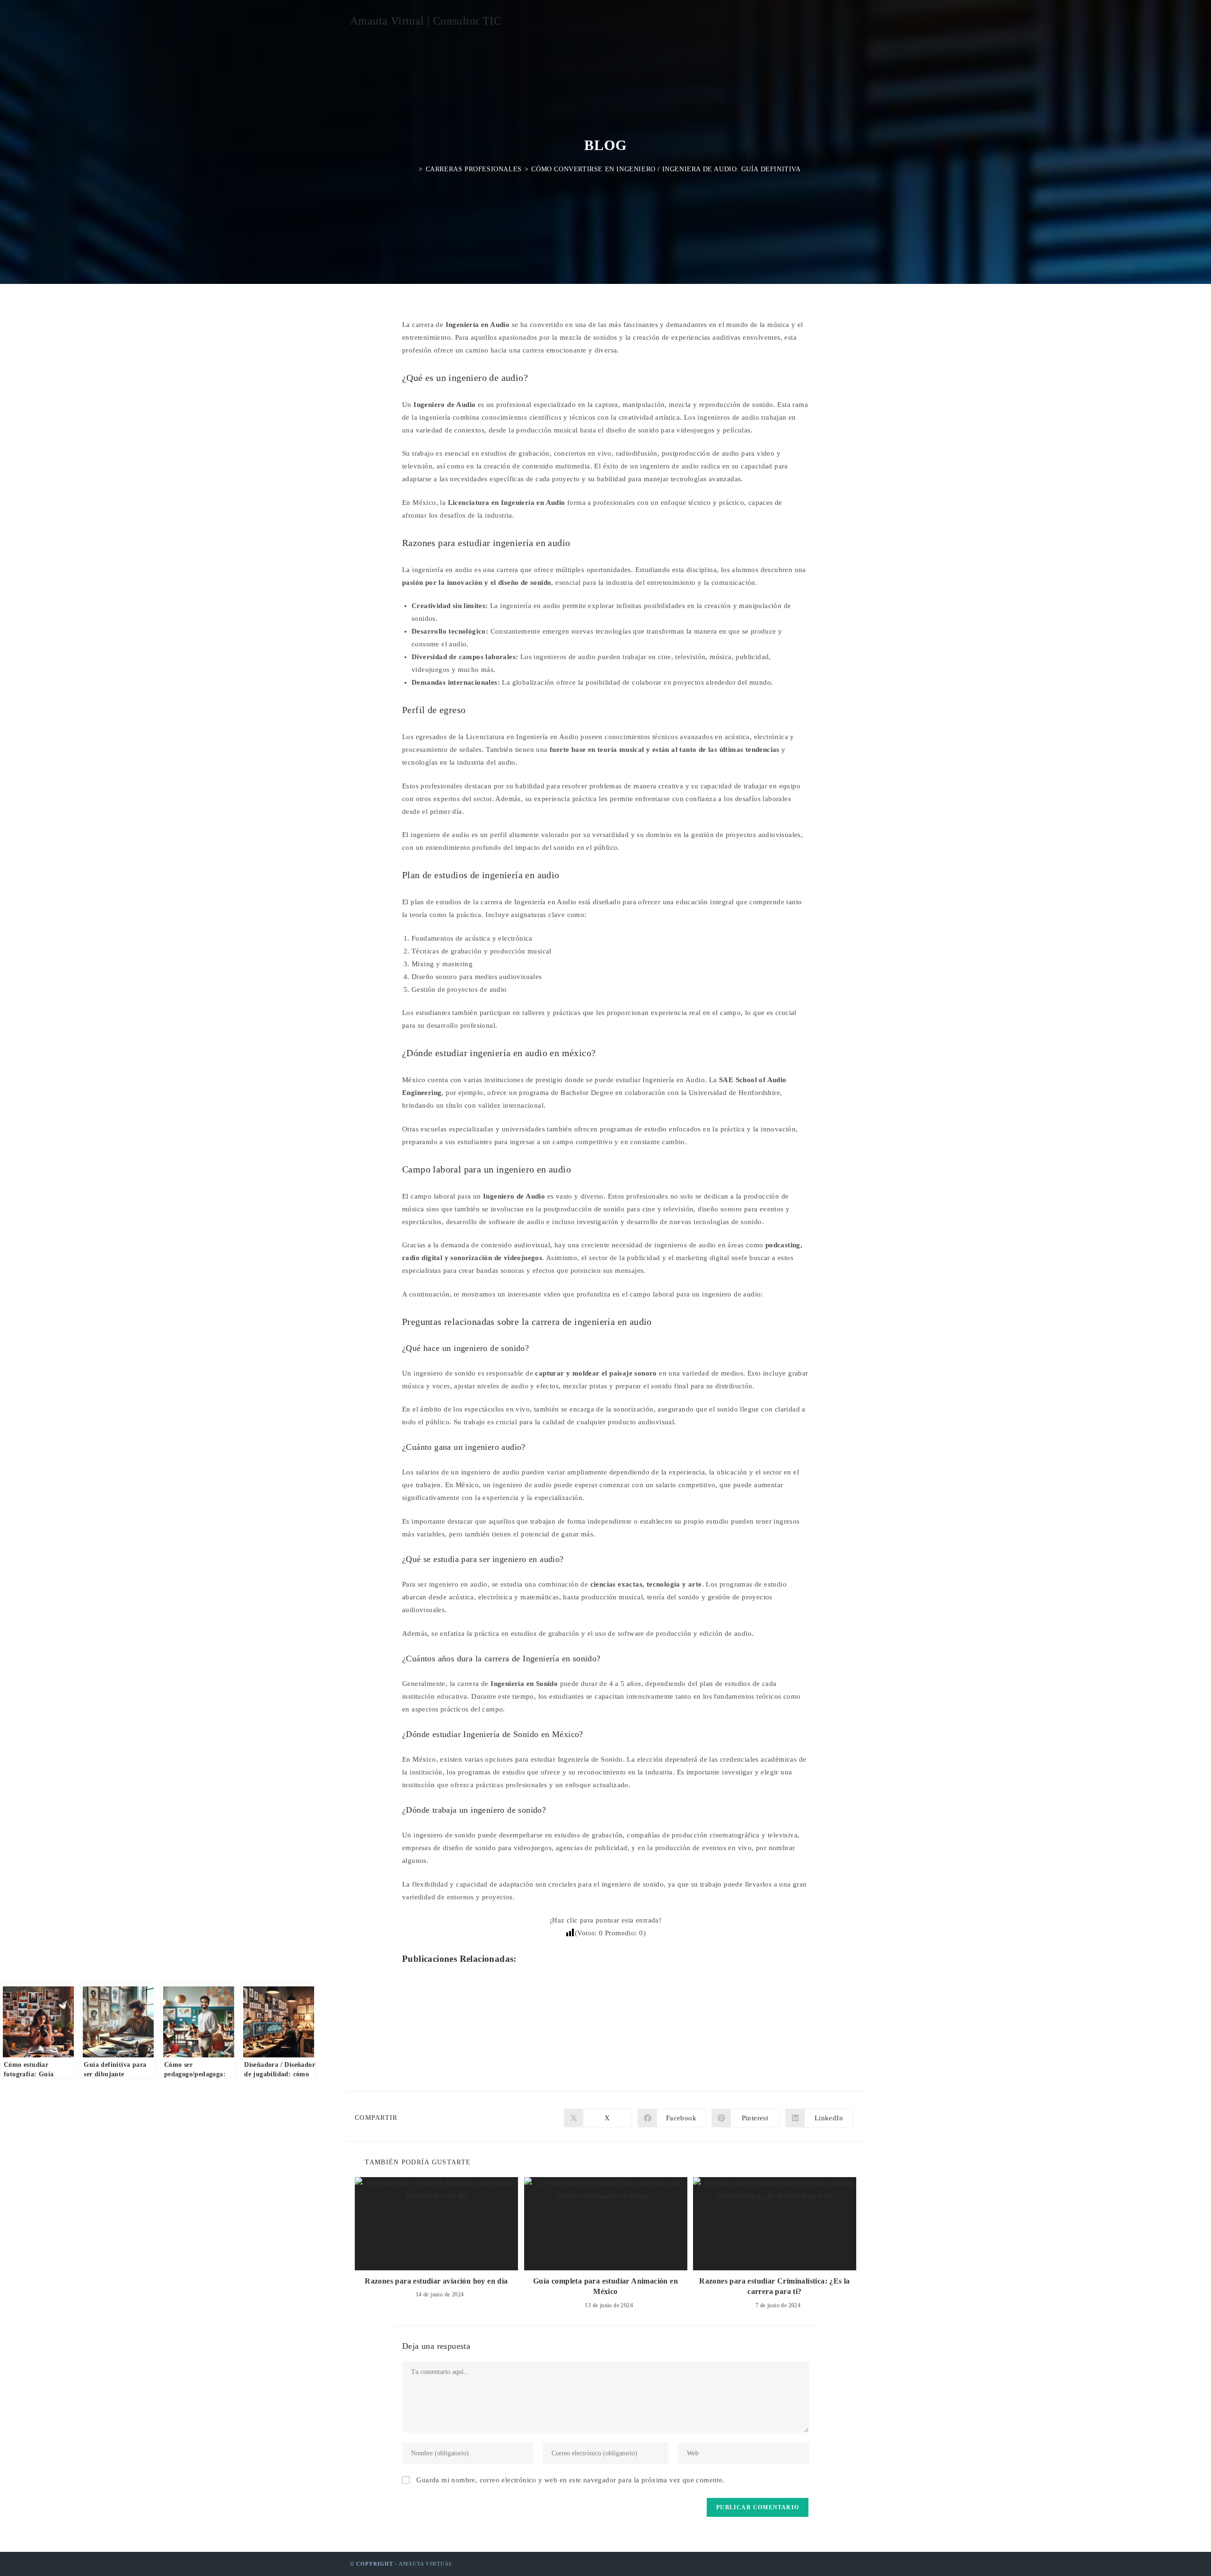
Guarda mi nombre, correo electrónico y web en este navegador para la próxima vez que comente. (570, 2480)
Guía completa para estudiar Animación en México (605, 2286)
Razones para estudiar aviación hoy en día (436, 2281)
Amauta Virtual (426, 2564)
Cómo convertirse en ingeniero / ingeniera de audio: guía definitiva (666, 169)
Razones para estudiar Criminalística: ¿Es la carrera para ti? (775, 2286)
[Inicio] (413, 169)
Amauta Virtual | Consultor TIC (426, 21)
